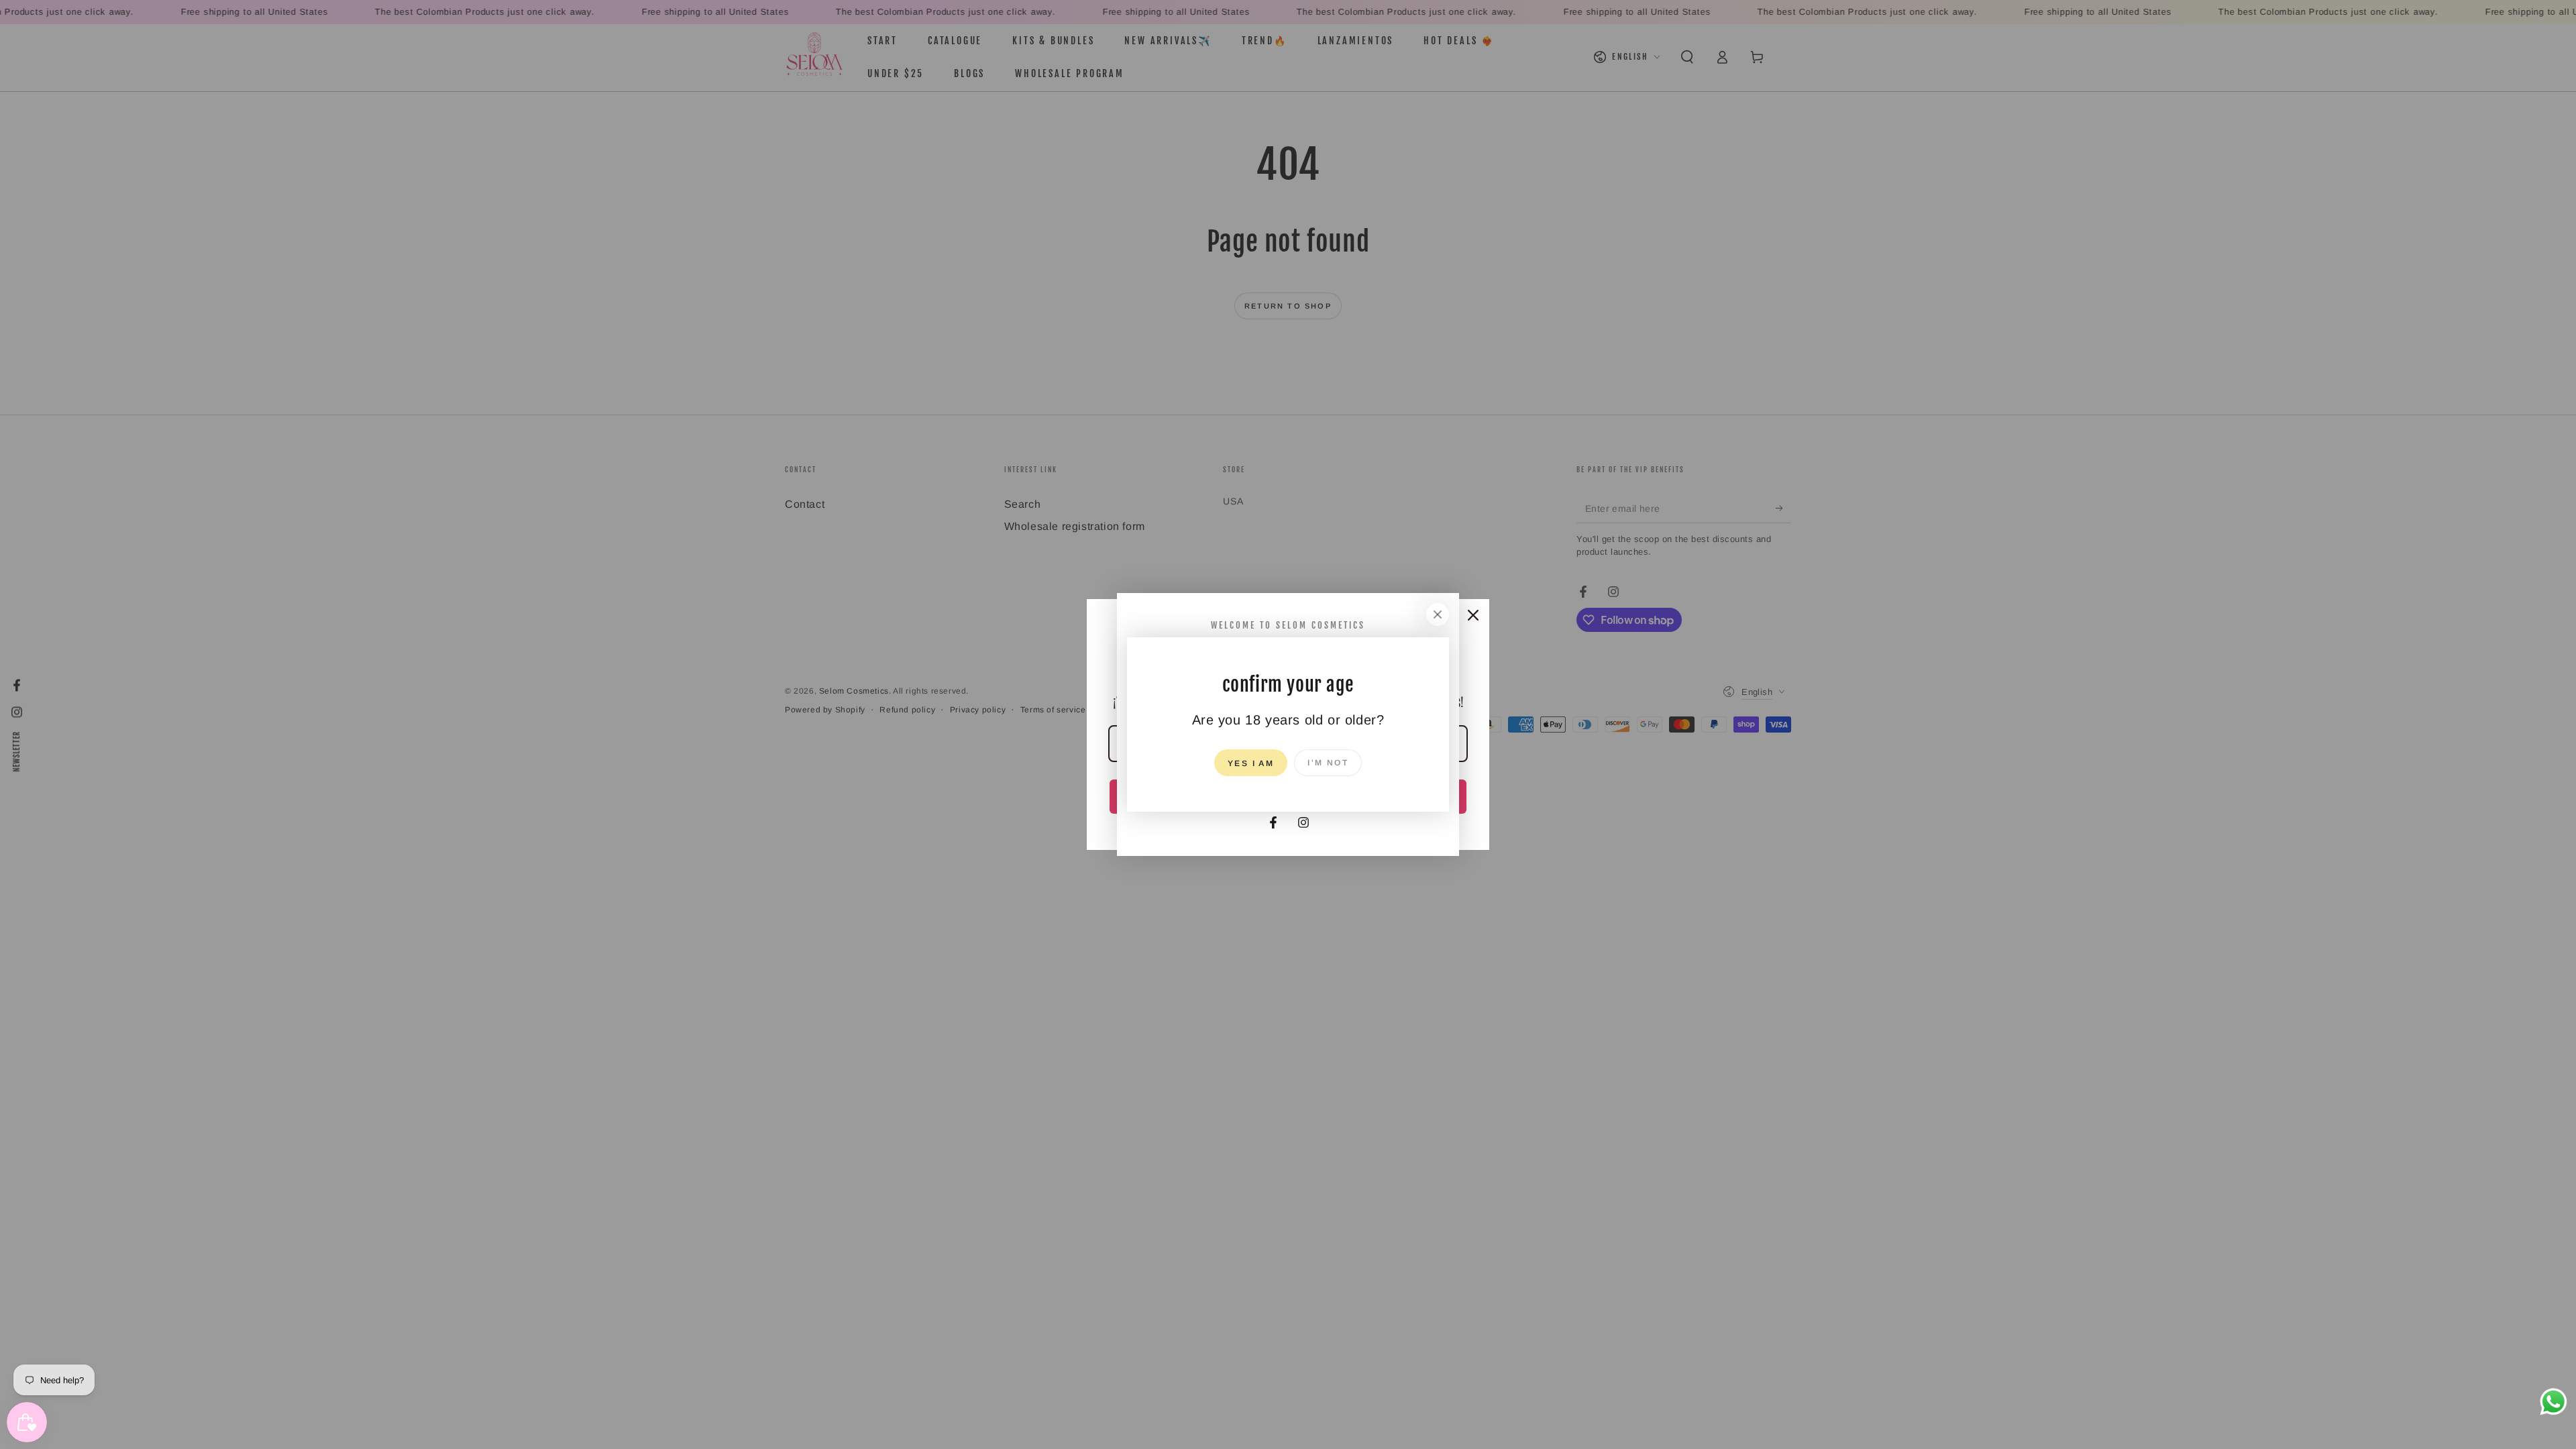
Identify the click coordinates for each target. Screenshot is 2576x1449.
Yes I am (1251, 763)
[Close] (1438, 614)
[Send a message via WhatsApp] (2554, 1402)
